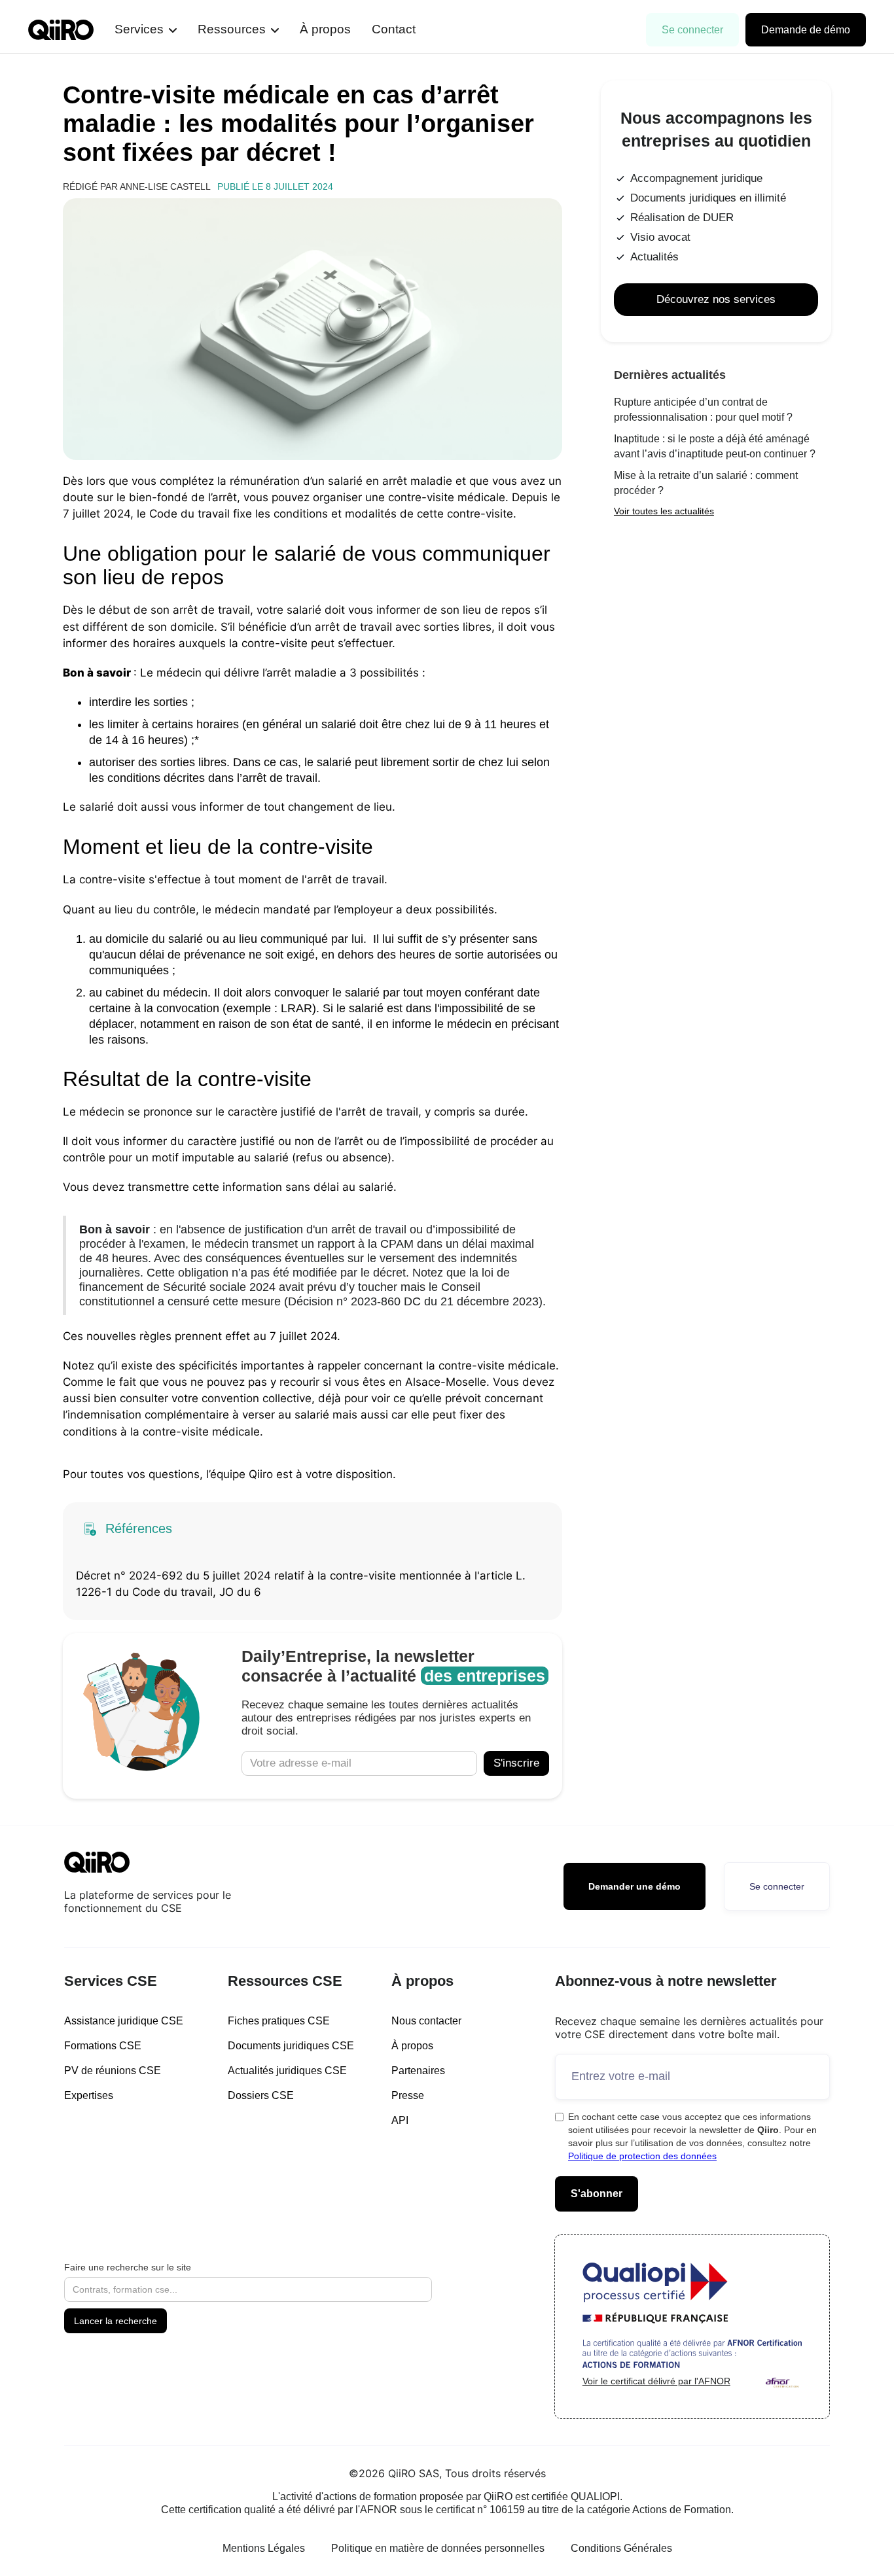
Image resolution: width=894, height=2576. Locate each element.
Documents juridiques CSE (291, 2046)
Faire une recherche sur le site (128, 2267)
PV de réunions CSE (113, 2071)
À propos (325, 29)
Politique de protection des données (642, 2156)
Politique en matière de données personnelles (438, 2548)
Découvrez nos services (716, 299)
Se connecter (692, 30)
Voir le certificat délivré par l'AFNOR (656, 2381)
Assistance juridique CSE (124, 2021)
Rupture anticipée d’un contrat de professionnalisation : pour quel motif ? (703, 410)
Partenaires (418, 2071)
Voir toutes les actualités (664, 511)
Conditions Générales (621, 2548)
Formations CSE (103, 2046)
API (400, 2120)
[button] (146, 30)
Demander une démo (635, 1886)
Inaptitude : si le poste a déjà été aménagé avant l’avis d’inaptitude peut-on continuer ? (715, 446)
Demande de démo (806, 30)
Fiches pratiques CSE (279, 2021)
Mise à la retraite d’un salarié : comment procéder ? (706, 483)
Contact (394, 29)
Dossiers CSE (261, 2095)
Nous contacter (426, 2021)
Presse (408, 2095)
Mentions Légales (264, 2548)
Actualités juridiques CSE (287, 2071)
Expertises (89, 2095)
